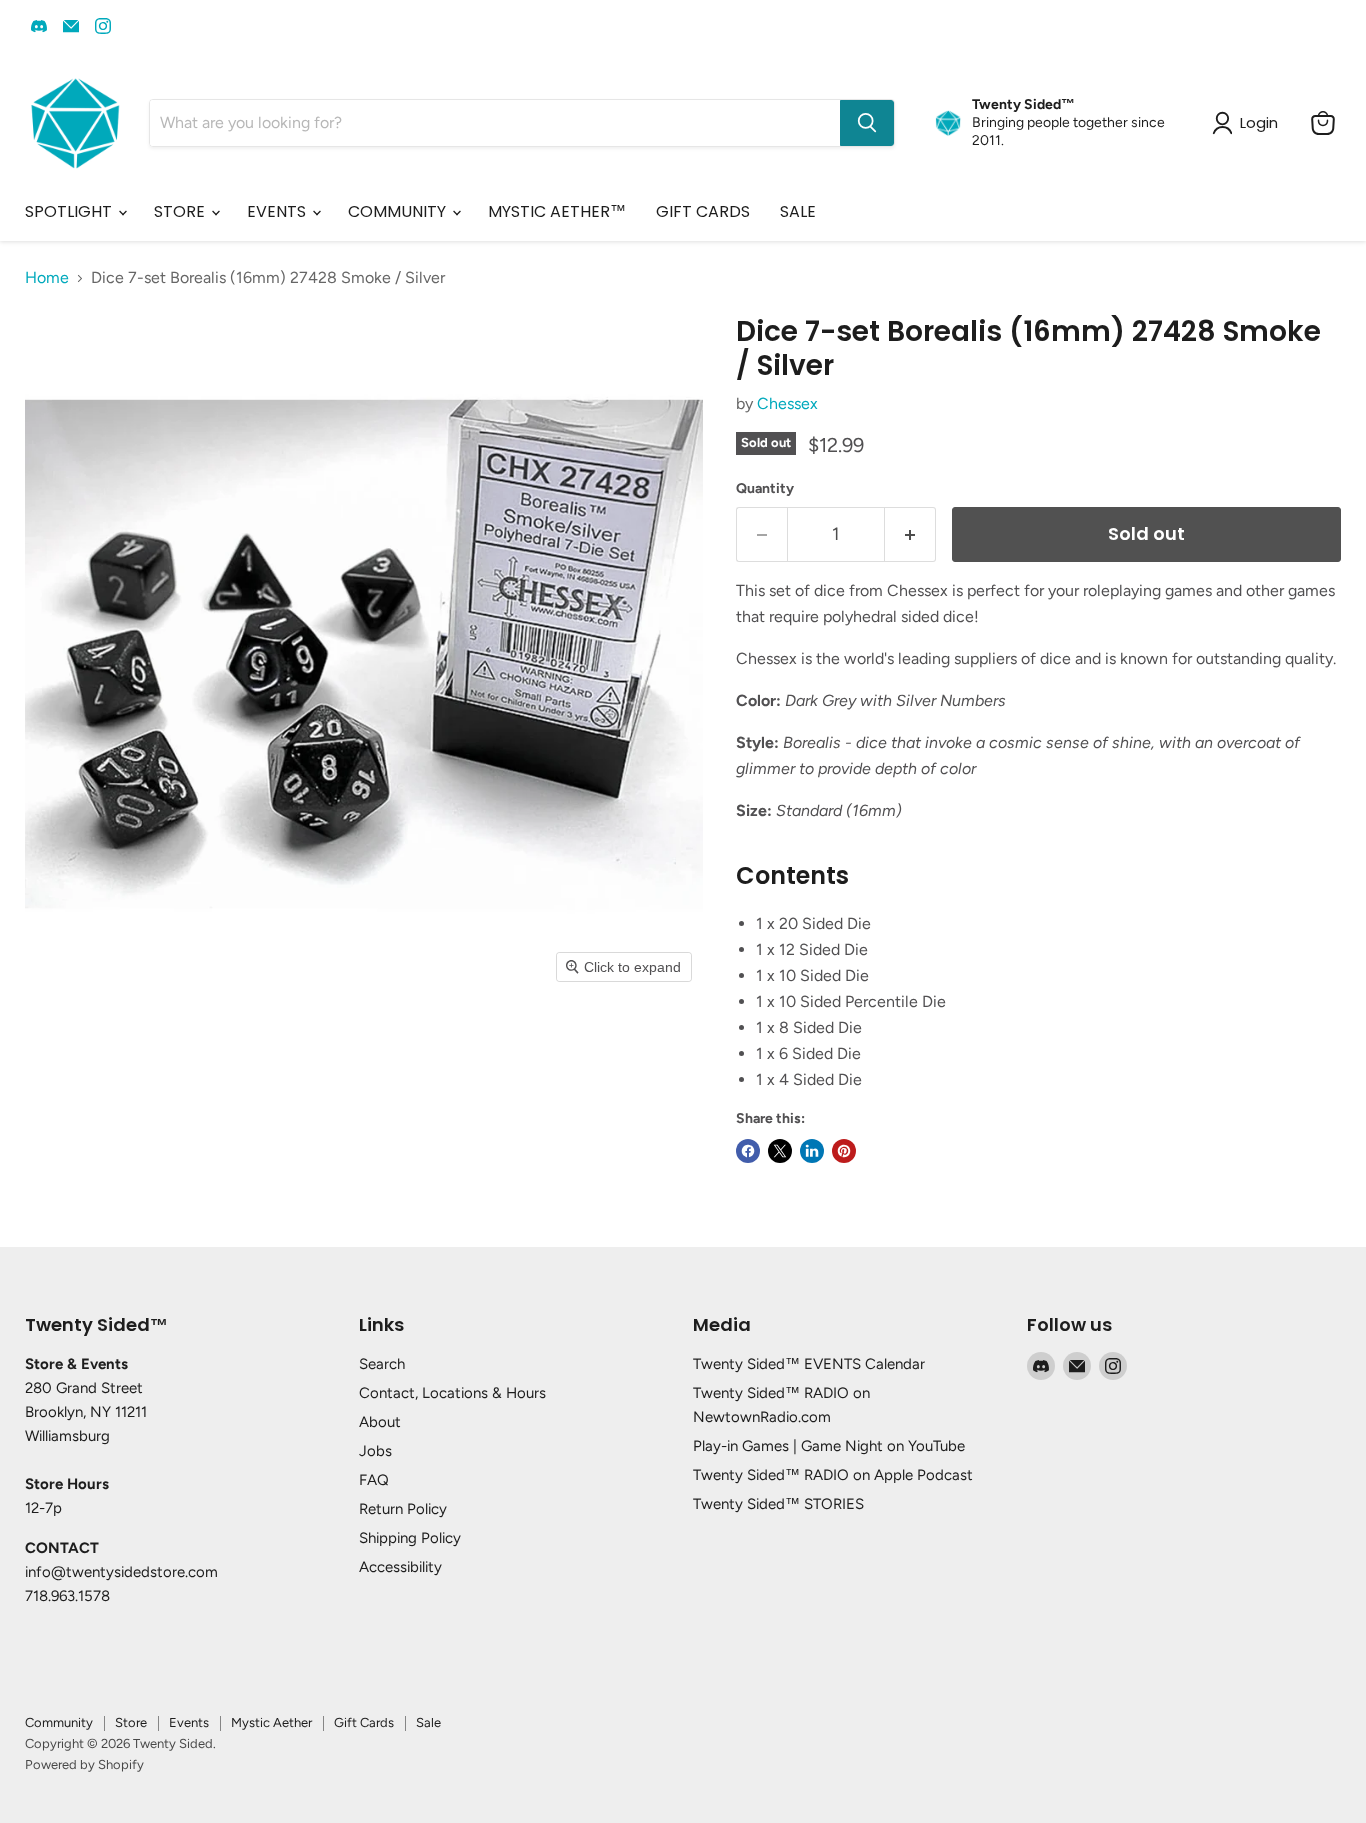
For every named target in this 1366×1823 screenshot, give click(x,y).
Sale (428, 1722)
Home (47, 278)
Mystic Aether (271, 1722)
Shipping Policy (410, 1538)
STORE (181, 211)
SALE (798, 211)
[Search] (867, 123)
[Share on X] (780, 1151)
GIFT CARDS (703, 211)
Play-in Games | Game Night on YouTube (829, 1446)
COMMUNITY (399, 211)
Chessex (787, 403)
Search (382, 1364)
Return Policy (403, 1509)
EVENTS (278, 211)
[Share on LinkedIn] (812, 1151)
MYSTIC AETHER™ (557, 211)
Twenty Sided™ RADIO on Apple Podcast (833, 1475)
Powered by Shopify (84, 1764)
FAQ (374, 1480)
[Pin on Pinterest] (844, 1151)
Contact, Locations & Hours (452, 1393)
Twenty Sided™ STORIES (778, 1504)
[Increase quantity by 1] (910, 534)
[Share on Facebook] (748, 1151)
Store (131, 1722)
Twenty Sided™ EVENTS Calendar (809, 1364)
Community (59, 1722)
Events (189, 1722)
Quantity (765, 489)
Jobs (375, 1451)
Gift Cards (364, 1722)
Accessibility (400, 1567)
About (380, 1422)
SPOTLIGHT (70, 211)
